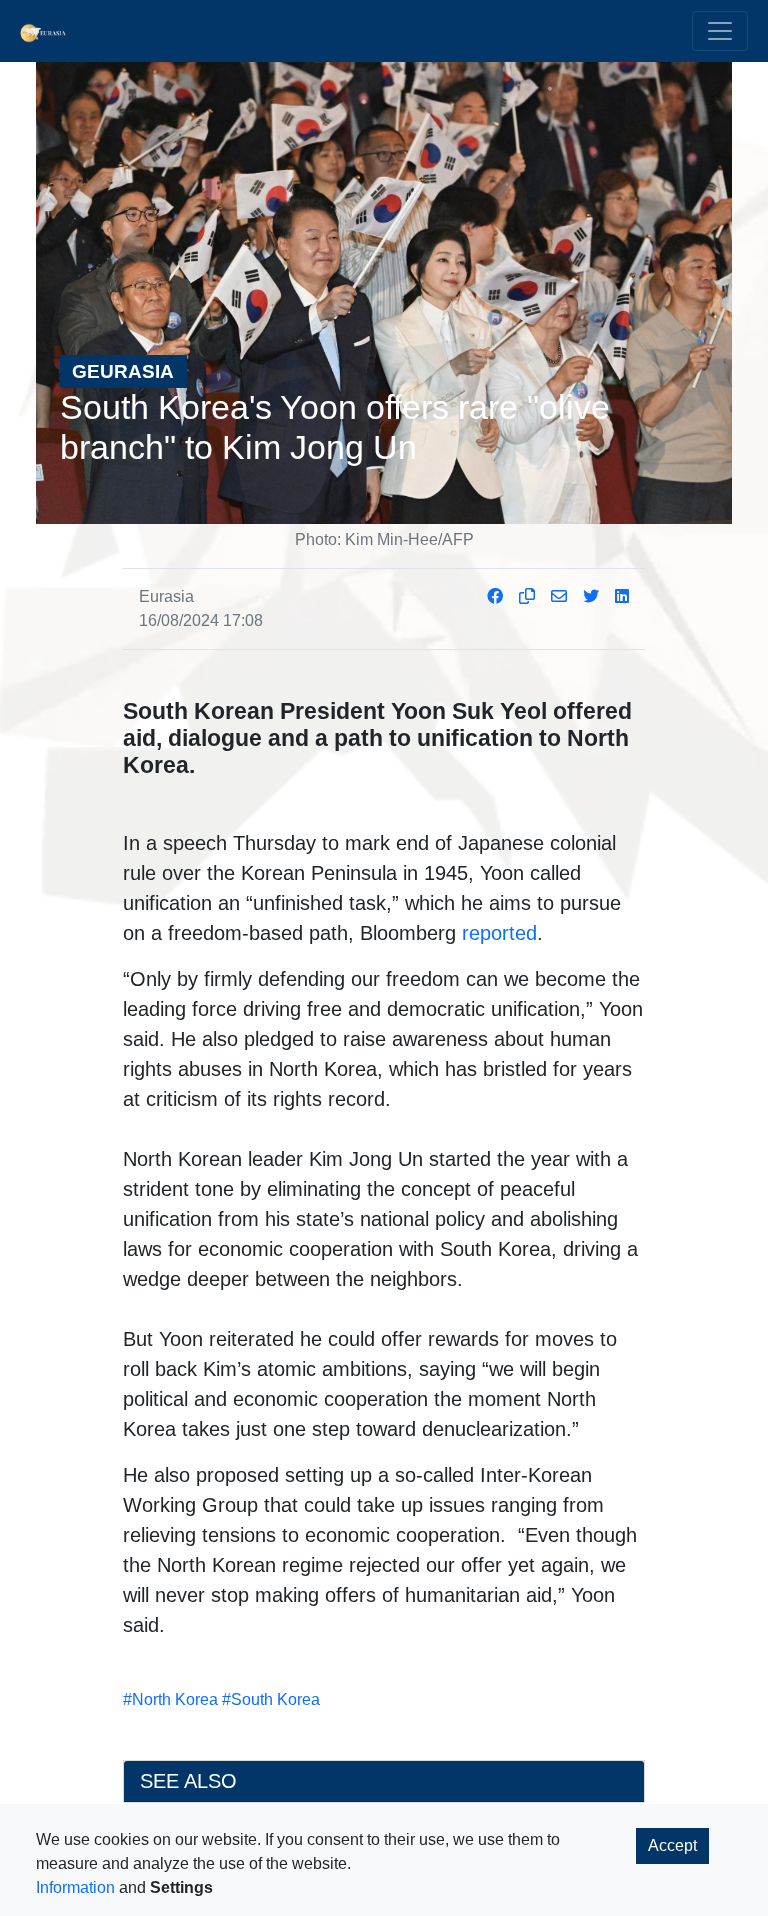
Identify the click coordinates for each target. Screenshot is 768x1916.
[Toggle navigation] (720, 31)
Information (75, 1887)
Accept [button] (672, 1845)
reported (499, 933)
